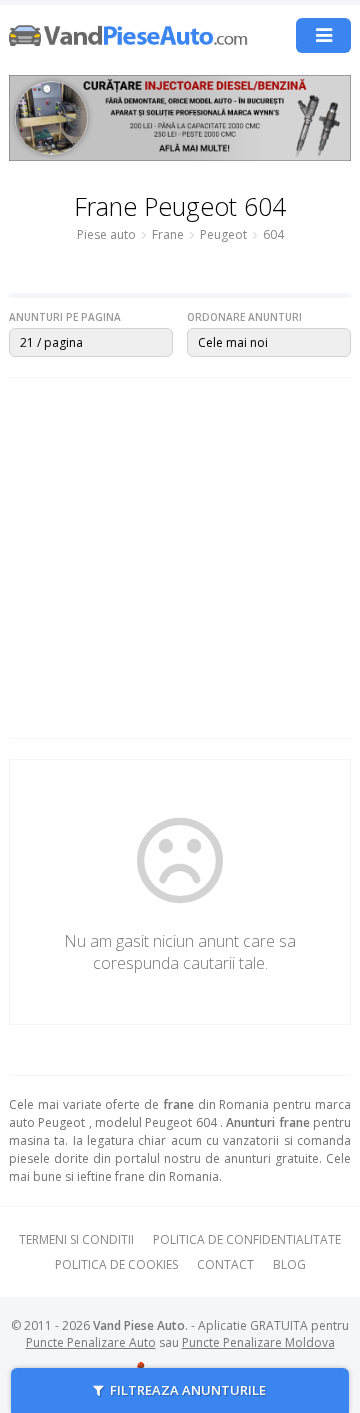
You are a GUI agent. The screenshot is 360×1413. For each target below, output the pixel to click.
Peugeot (223, 234)
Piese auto (106, 234)
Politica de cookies (116, 1264)
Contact (225, 1264)
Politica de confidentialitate (247, 1239)
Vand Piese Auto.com (128, 35)
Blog (289, 1264)
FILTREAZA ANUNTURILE (186, 1390)
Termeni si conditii (76, 1239)
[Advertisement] (180, 558)
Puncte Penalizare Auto (91, 1342)
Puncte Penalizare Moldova (258, 1342)
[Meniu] (323, 35)
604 (273, 234)
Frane (168, 234)
